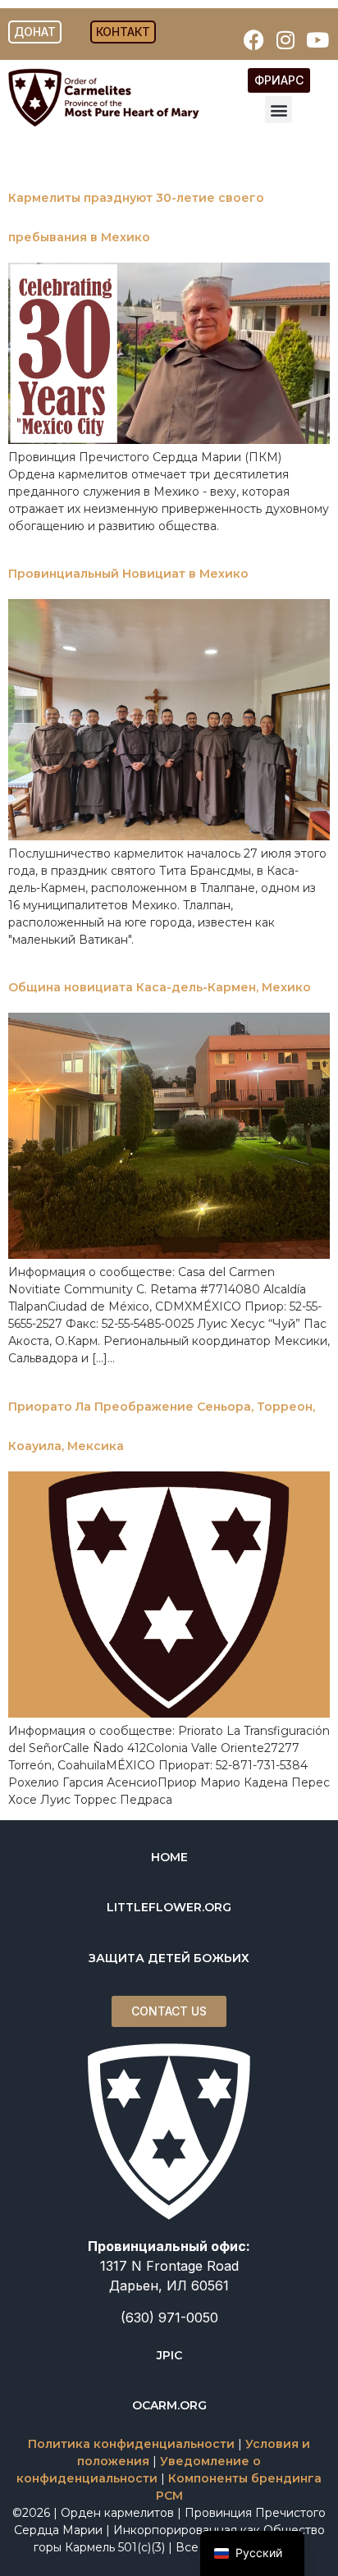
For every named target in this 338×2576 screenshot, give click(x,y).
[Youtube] (317, 39)
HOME (169, 1857)
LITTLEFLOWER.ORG (169, 1907)
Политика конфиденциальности (131, 2444)
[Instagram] (285, 39)
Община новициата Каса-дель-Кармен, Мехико (160, 987)
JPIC (169, 2355)
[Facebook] (253, 39)
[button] (279, 110)
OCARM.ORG (169, 2405)
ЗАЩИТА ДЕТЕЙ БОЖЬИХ (169, 1958)
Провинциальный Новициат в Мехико (128, 574)
